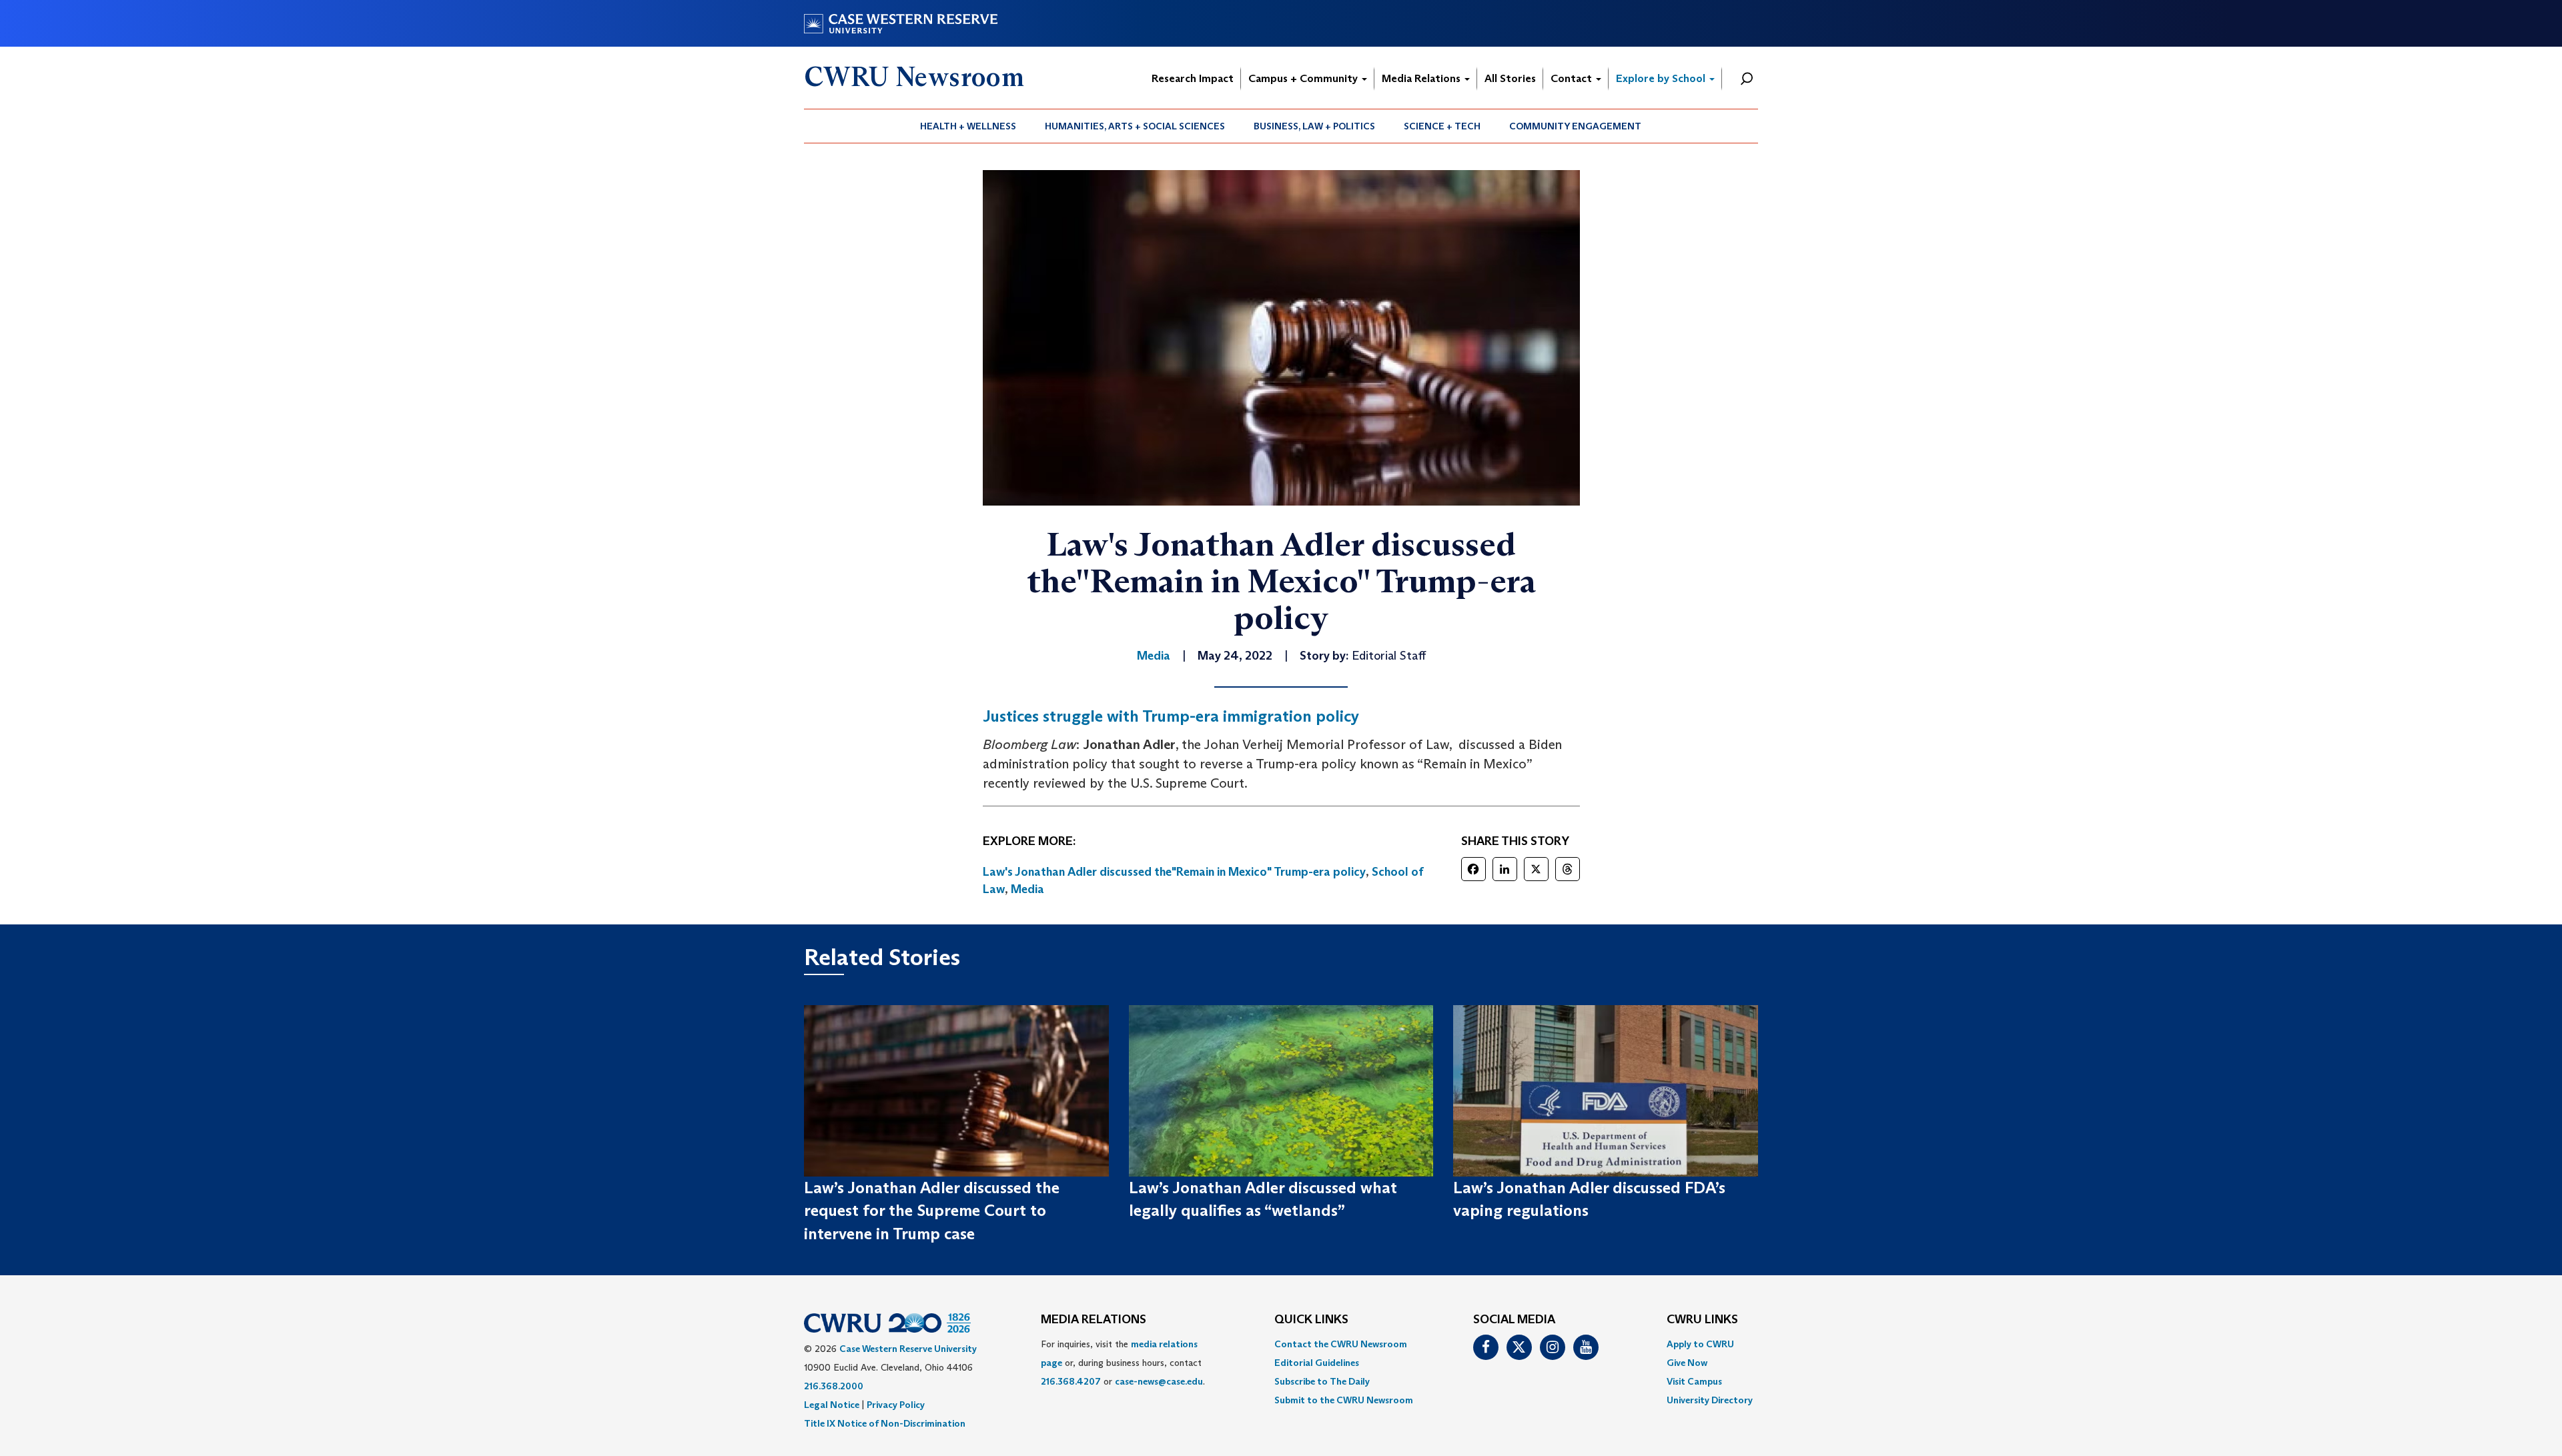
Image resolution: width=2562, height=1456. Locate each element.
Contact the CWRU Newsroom (1341, 1344)
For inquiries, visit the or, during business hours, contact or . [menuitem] (1123, 1363)
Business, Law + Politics (1314, 126)
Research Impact (1193, 78)
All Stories (1510, 78)
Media (1027, 889)
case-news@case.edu (1159, 1381)
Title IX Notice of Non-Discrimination (885, 1423)
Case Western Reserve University (908, 1349)
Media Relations (1422, 78)
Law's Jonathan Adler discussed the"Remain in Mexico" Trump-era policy (1174, 872)
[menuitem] (968, 126)
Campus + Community (1304, 78)
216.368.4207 (1071, 1381)
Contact (1573, 78)
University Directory (1710, 1400)
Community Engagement (1575, 126)
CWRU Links (1702, 1320)
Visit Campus (1694, 1381)
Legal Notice (832, 1405)
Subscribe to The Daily (1322, 1381)
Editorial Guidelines (1317, 1363)
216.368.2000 (834, 1386)
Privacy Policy (896, 1405)
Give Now (1687, 1363)
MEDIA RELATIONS (1094, 1320)
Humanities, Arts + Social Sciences (1135, 126)
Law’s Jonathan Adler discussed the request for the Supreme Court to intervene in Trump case (932, 1211)
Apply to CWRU (1700, 1344)
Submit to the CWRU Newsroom (1344, 1400)
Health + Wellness (968, 126)
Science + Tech (1442, 126)
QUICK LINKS (1311, 1320)
